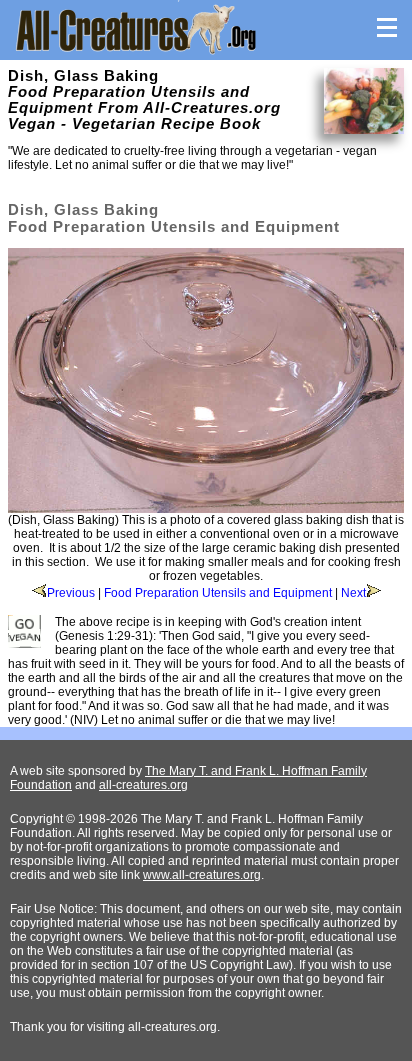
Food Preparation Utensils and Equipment (218, 593)
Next (353, 593)
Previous (71, 593)
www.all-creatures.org (202, 875)
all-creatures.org (143, 785)
